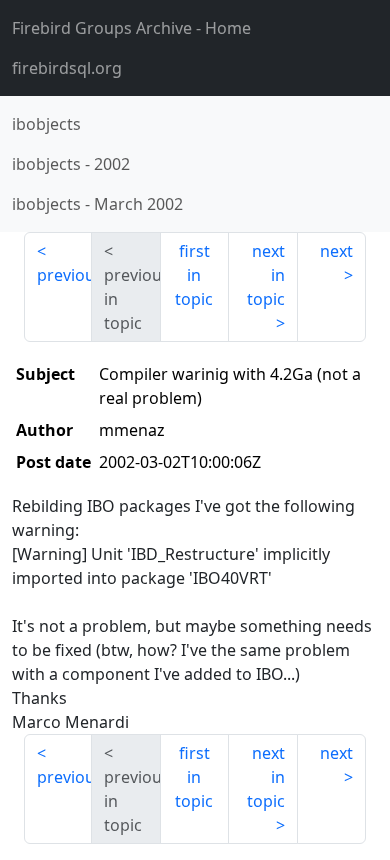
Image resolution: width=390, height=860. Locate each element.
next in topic (266, 275)
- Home (131, 28)
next (336, 251)
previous (64, 275)
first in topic (194, 275)
